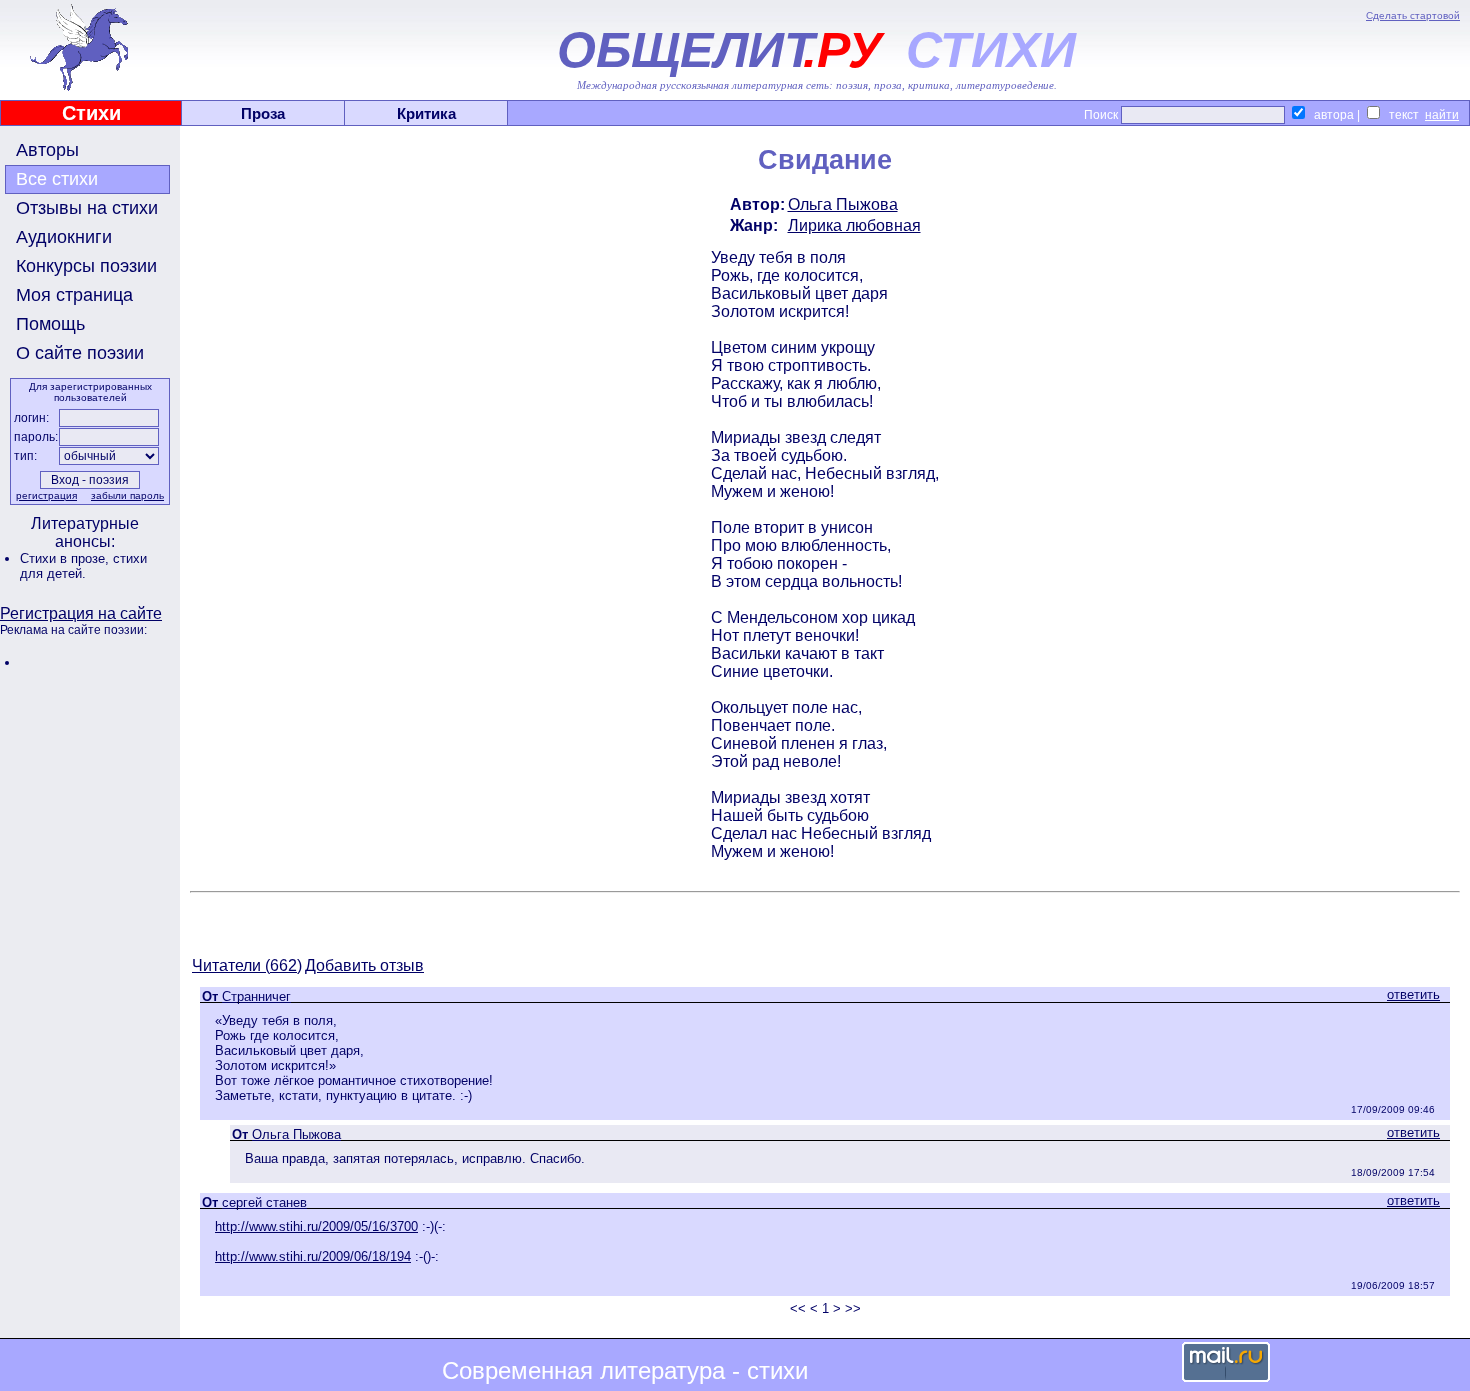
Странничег (256, 996)
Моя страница (74, 295)
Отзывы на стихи (87, 208)
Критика (426, 113)
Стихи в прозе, (66, 558)
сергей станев (264, 1202)
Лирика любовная (854, 225)
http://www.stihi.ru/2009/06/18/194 (313, 1256)
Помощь (50, 324)
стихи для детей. (83, 566)
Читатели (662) (247, 965)
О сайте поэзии (80, 353)
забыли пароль (127, 495)
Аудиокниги (64, 237)
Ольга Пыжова (843, 204)
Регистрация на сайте (81, 613)
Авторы (47, 150)
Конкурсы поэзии (86, 266)
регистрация (46, 495)
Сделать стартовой (1413, 15)
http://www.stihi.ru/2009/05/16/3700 (316, 1226)
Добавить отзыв (364, 965)
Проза (263, 113)
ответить (1413, 994)
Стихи (91, 113)
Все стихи (57, 179)
